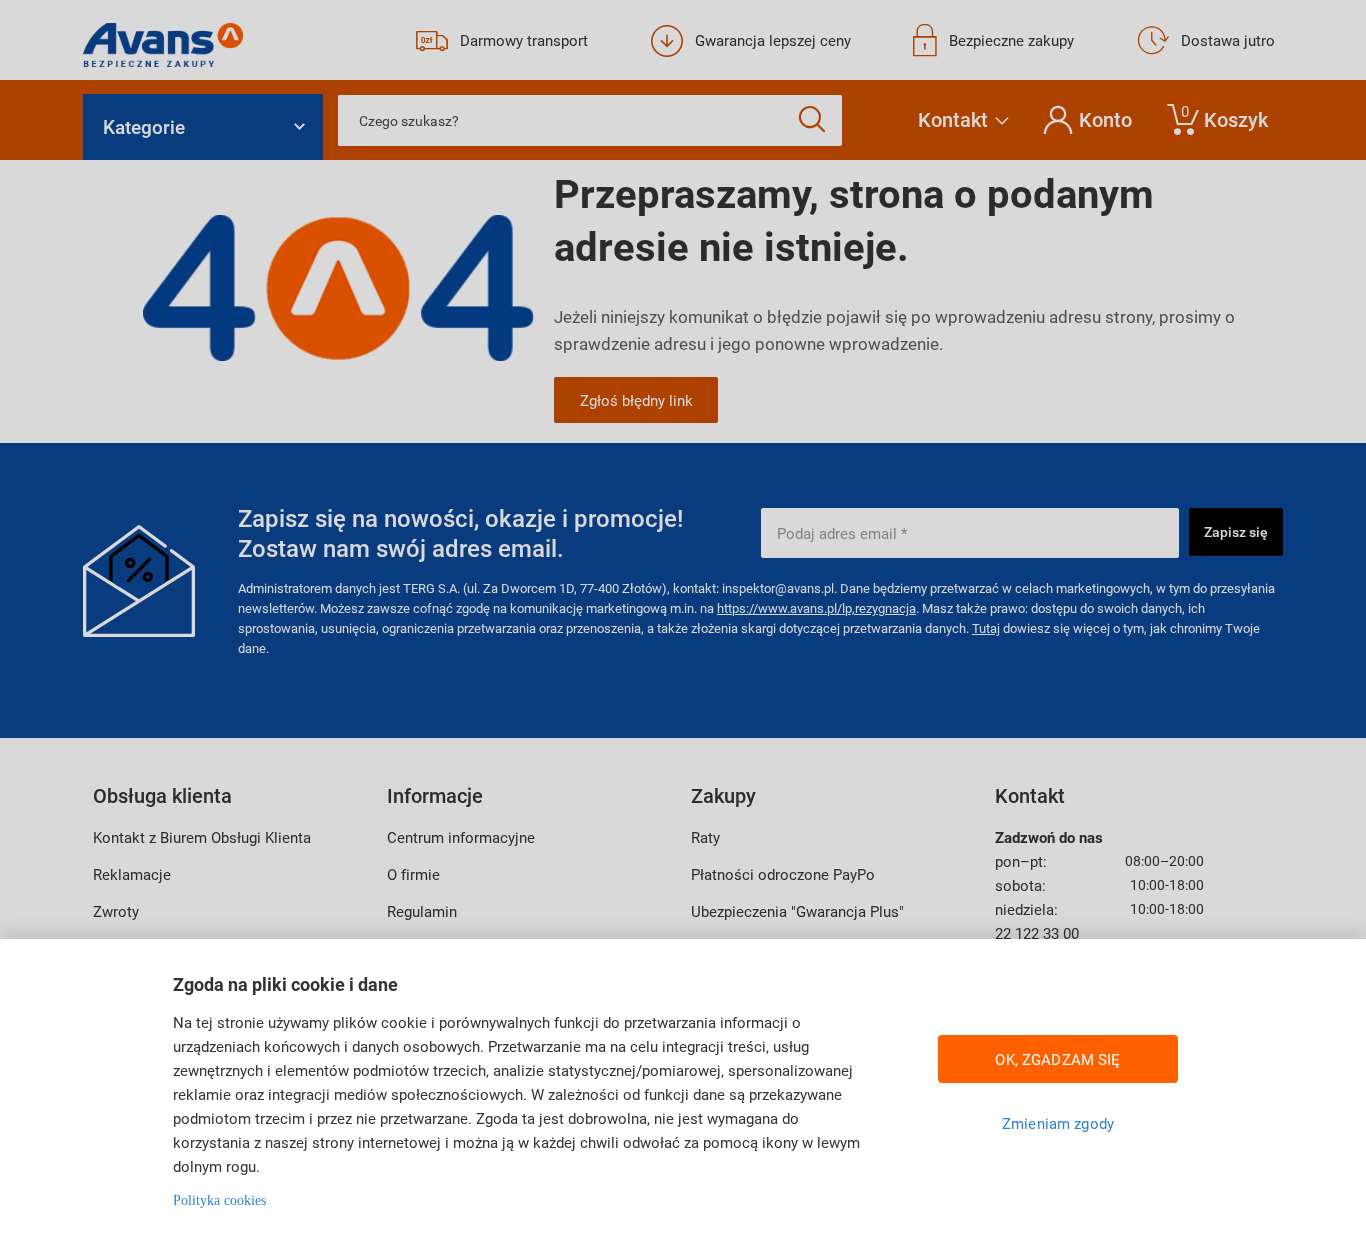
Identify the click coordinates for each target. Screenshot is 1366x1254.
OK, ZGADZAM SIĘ (1057, 1059)
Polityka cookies (219, 1200)
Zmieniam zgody (1058, 1123)
